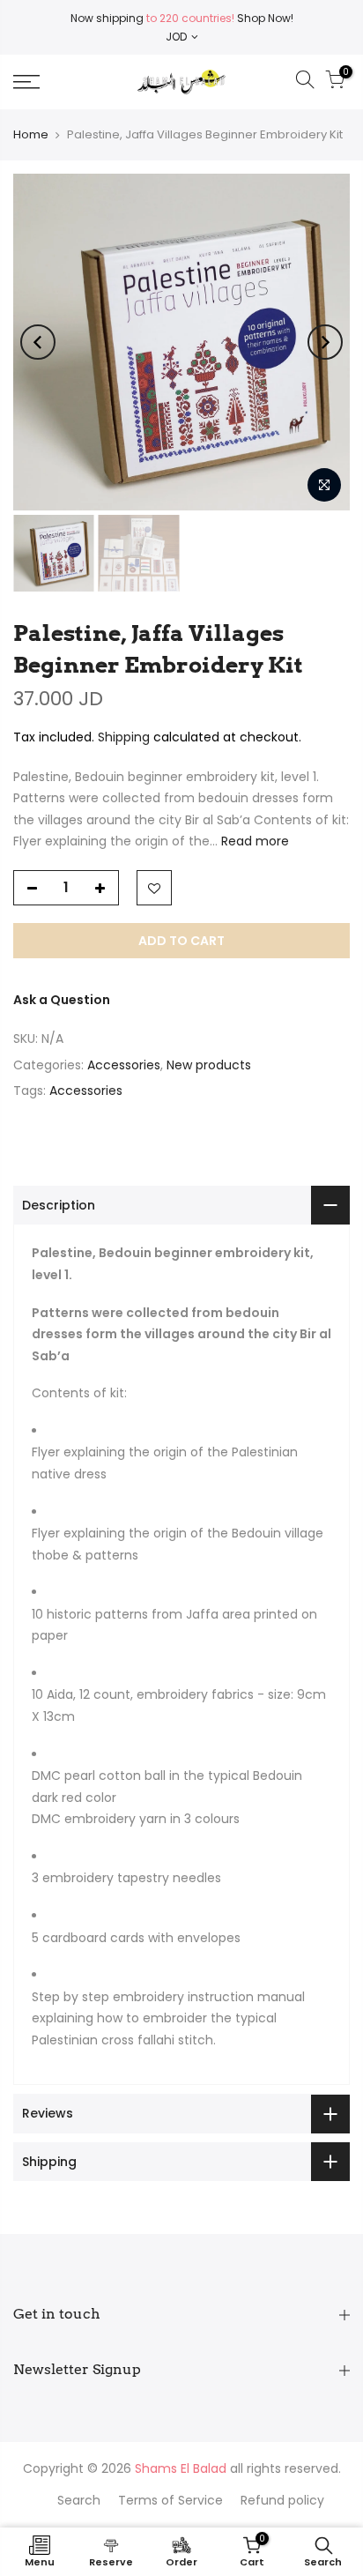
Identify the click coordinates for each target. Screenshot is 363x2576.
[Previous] (38, 342)
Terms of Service (170, 2500)
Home (31, 134)
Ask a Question (62, 1000)
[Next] (325, 342)
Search (79, 2500)
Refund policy (282, 2500)
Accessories (124, 1065)
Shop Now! (264, 18)
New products (209, 1065)
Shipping (124, 737)
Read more (253, 841)
